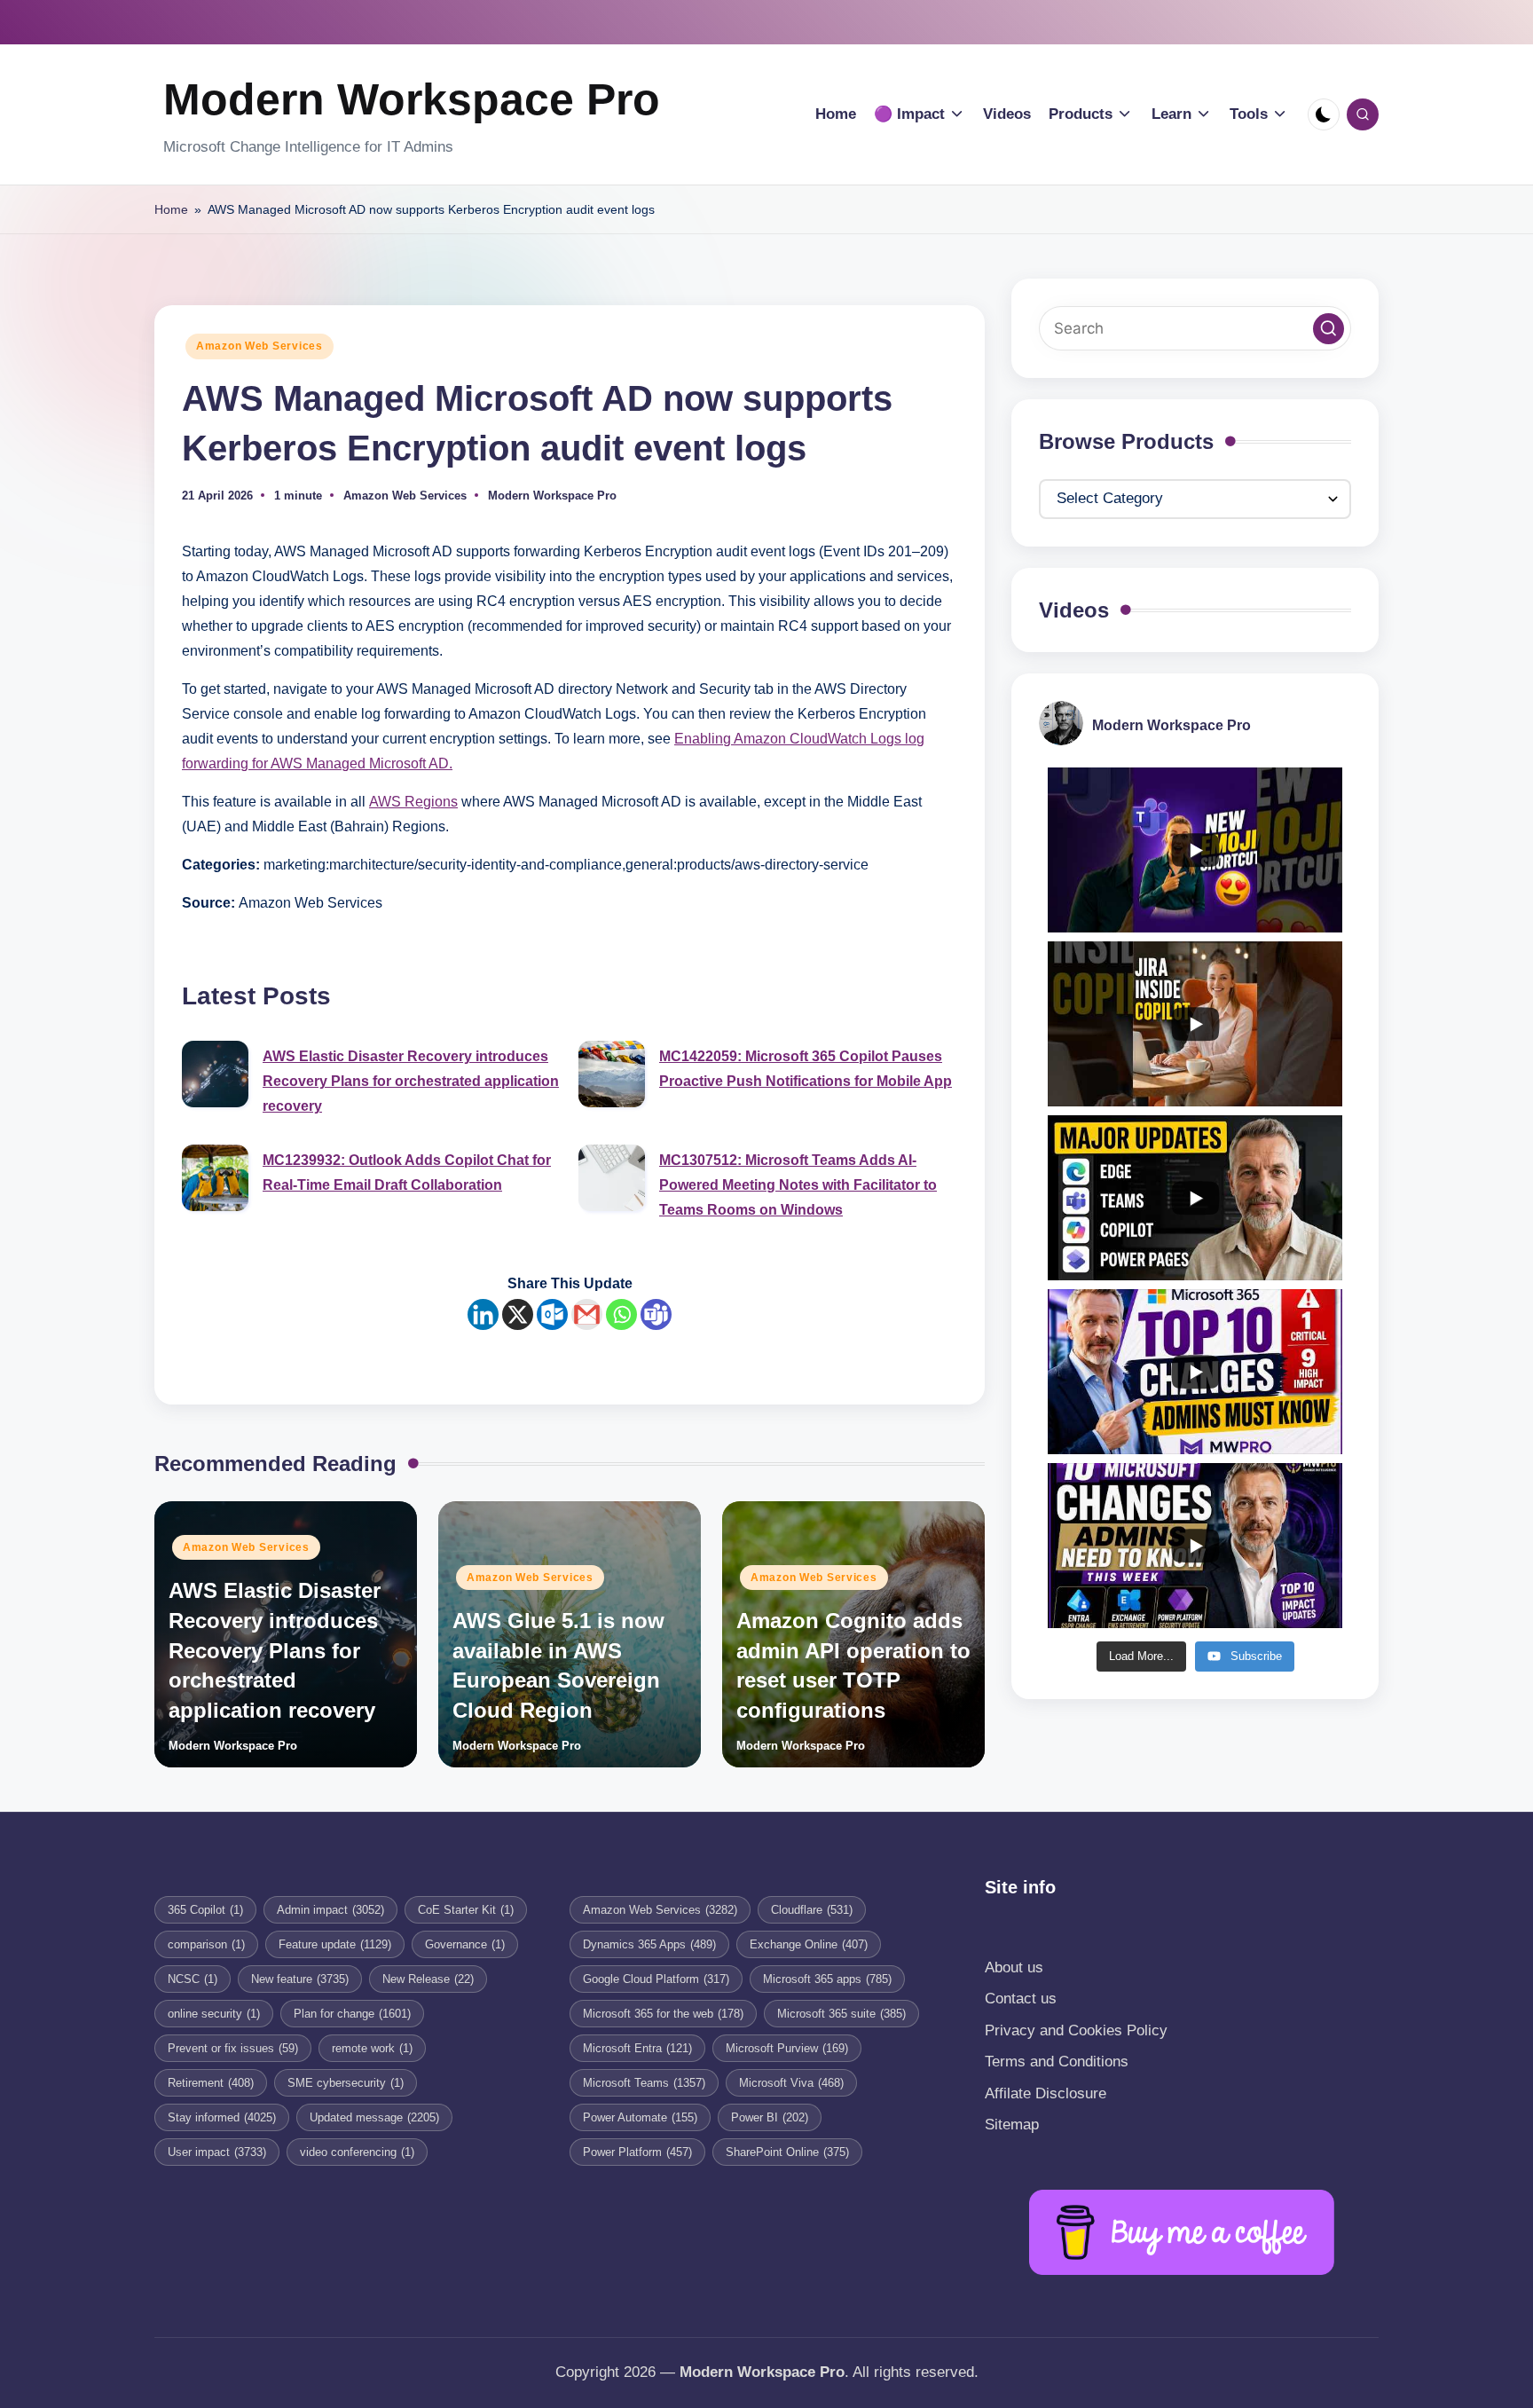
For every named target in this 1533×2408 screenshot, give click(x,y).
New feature (300, 1979)
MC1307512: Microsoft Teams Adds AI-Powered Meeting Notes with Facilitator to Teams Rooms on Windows (798, 1185)
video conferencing (357, 2152)
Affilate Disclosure (1046, 2093)
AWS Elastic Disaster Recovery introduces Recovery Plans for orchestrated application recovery (411, 1081)
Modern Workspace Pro (412, 99)
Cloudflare (812, 1910)
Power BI (770, 2117)
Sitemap (1012, 2125)
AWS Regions (413, 802)
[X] (518, 1314)
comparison (206, 1944)
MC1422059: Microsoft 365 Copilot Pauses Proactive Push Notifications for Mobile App (806, 1069)
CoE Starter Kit (466, 1910)
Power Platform (637, 2152)
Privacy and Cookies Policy (1076, 2030)
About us (1014, 1967)
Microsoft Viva (791, 2083)
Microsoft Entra (637, 2048)
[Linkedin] (483, 1314)
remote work (372, 2048)
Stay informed (222, 2117)
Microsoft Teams (644, 2083)
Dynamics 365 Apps (649, 1944)
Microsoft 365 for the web (663, 2014)
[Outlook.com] (552, 1314)
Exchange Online (809, 1944)
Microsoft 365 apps (827, 1979)
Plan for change (352, 2014)
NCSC (193, 1979)
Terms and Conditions (1057, 2062)
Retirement (211, 2083)
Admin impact (330, 1910)
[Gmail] (587, 1314)
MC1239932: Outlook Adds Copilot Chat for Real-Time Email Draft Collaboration (407, 1173)
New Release (428, 1979)
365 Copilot (205, 1910)
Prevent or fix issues (233, 2048)
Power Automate (640, 2117)
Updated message (374, 2117)
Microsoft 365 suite (841, 2014)
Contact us (1021, 1999)
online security (214, 2014)
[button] (1329, 329)
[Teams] (656, 1314)
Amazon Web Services (259, 346)
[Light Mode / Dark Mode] (1324, 114)
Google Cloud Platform (656, 1979)
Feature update (335, 1944)
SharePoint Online (787, 2152)
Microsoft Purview (787, 2048)
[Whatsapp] (621, 1314)
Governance (465, 1944)
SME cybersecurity (346, 2083)
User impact (217, 2152)
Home (171, 209)
